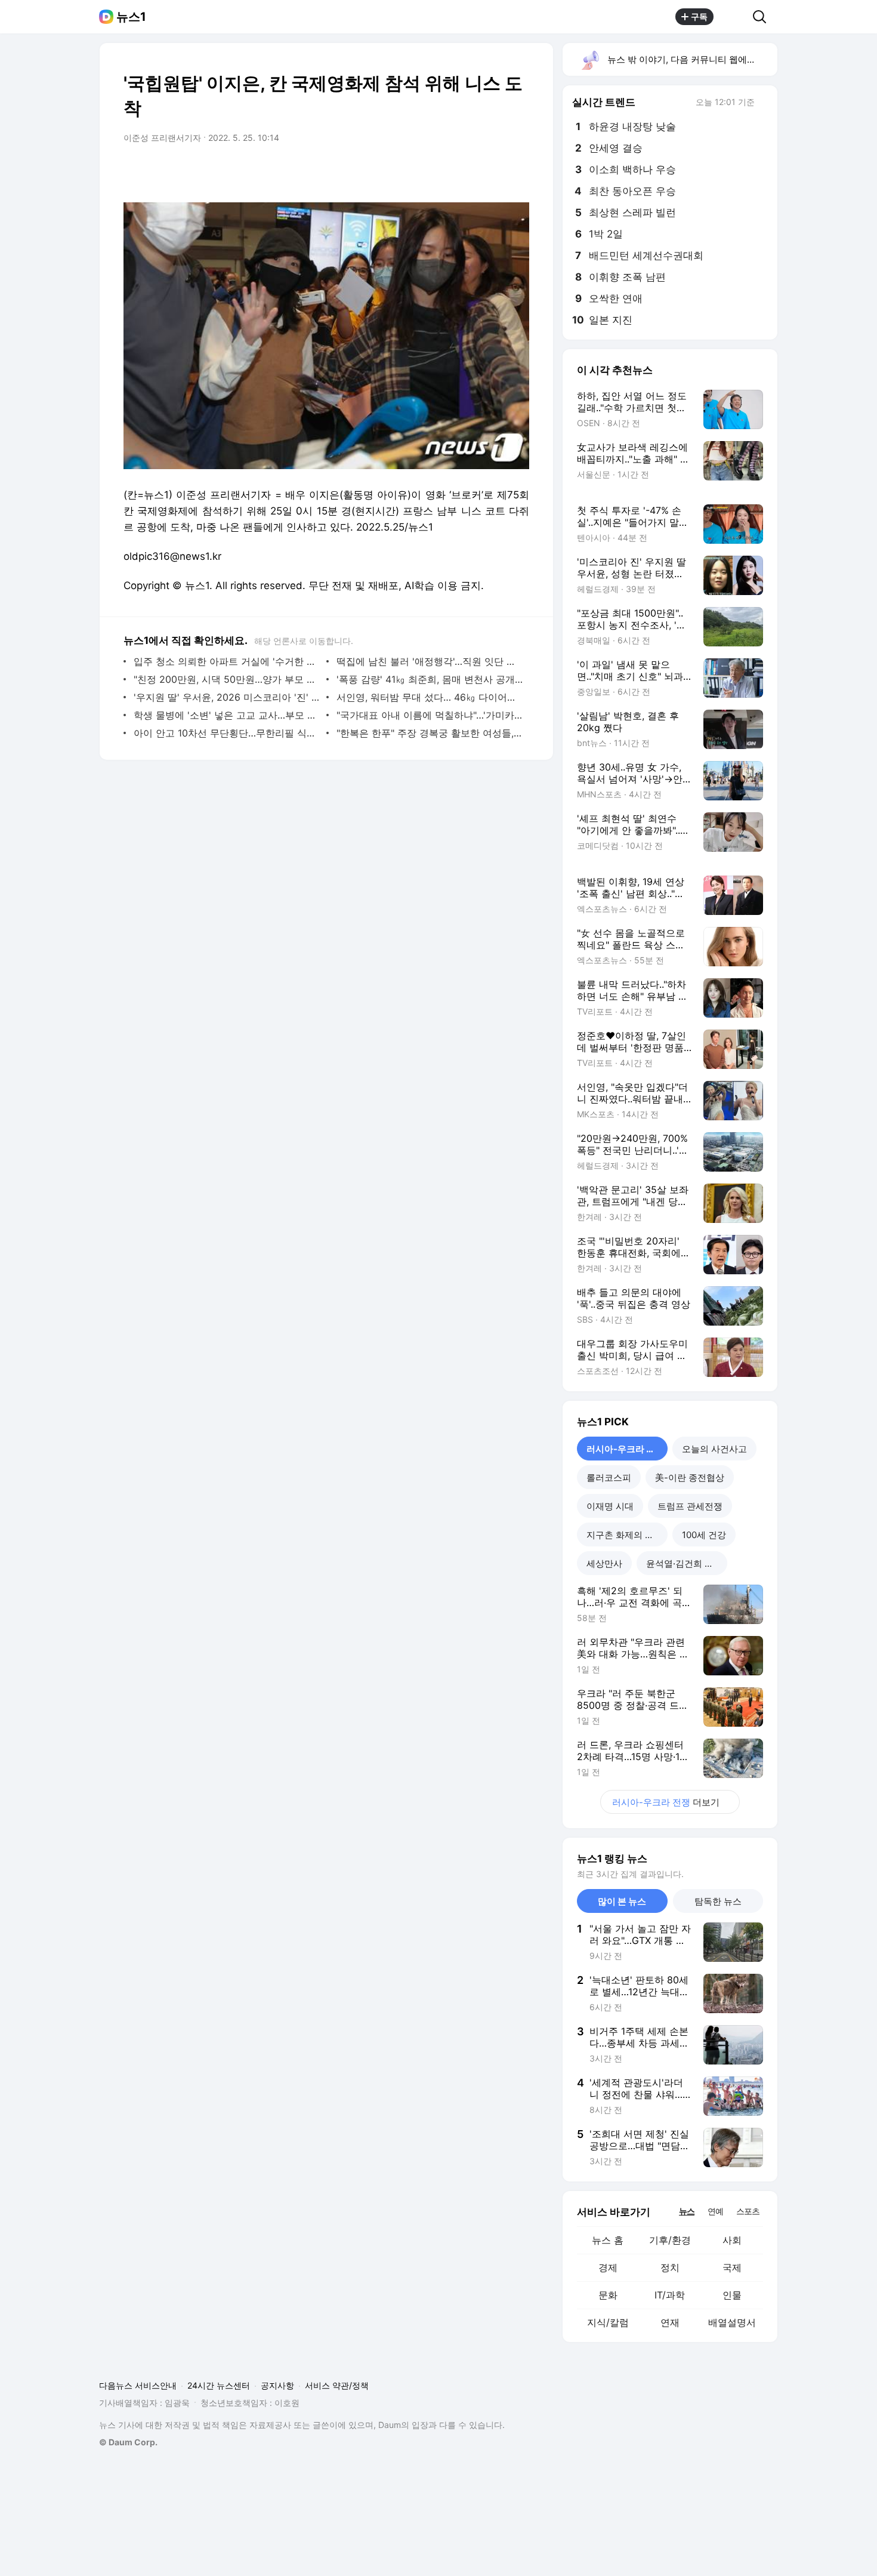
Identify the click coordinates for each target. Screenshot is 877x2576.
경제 (608, 2267)
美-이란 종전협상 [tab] (690, 1477)
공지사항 (277, 2385)
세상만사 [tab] (604, 1563)
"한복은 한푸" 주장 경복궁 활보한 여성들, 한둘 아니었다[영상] (430, 733)
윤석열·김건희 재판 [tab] (684, 1563)
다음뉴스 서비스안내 (138, 2385)
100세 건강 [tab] (704, 1535)
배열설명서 (732, 2322)
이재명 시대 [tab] (610, 1506)
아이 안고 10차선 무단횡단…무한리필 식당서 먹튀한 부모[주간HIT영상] (227, 733)
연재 (670, 2322)
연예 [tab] (715, 2211)
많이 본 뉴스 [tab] (622, 1901)
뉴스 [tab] (687, 2211)
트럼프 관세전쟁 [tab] (690, 1506)
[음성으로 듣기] (446, 171)
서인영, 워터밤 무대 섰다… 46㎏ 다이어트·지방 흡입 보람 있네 (430, 697)
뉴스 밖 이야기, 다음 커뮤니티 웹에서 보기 (692, 59)
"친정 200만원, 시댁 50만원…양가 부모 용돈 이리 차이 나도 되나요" (227, 679)
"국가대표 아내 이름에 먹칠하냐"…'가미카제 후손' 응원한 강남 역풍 (430, 715)
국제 (732, 2267)
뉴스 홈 (608, 2240)
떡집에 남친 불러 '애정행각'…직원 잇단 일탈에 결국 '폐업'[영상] (430, 661)
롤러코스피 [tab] (609, 1477)
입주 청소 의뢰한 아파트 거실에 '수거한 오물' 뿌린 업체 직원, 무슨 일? (227, 661)
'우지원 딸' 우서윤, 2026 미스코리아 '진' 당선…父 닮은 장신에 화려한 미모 (227, 697)
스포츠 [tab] (748, 2211)
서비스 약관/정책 (337, 2385)
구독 (699, 16)
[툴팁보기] (763, 103)
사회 (732, 2240)
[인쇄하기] (517, 171)
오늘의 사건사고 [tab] (714, 1449)
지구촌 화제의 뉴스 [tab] (625, 1535)
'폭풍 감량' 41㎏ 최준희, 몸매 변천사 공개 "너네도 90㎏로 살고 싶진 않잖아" (430, 679)
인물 (732, 2295)
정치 (670, 2267)
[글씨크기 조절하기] (493, 171)
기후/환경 (670, 2240)
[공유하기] (733, 17)
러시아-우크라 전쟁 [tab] (625, 1449)
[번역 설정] (470, 171)
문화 (608, 2295)
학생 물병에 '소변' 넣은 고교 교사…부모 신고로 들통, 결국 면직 (227, 715)
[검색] (763, 17)
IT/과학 (670, 2295)
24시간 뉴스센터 (219, 2385)
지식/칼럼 (608, 2322)
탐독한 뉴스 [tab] (718, 1901)
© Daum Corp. (128, 2442)
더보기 (666, 1802)
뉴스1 (131, 17)
